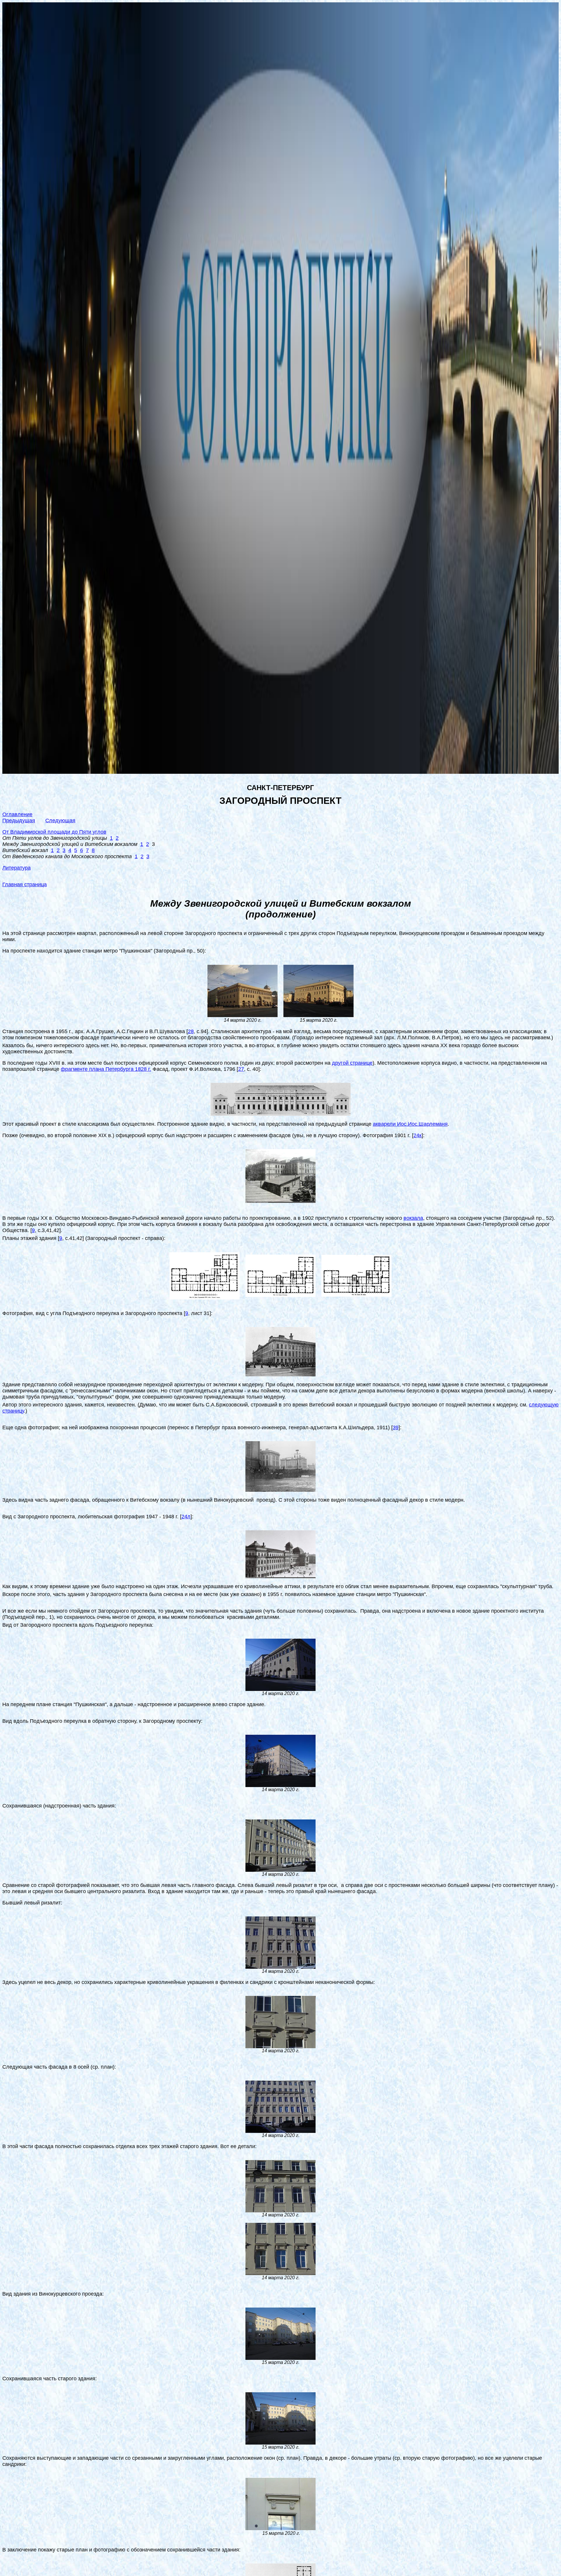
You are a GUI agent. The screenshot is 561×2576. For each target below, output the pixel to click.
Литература (17, 868)
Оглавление (17, 814)
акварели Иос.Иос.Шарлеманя (410, 1124)
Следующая (60, 820)
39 (396, 1427)
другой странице (352, 1063)
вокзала (413, 1218)
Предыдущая (19, 820)
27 (241, 1069)
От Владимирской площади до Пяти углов (54, 832)
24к (418, 1135)
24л (186, 1517)
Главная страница (25, 884)
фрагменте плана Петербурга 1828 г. (106, 1069)
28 (191, 1031)
